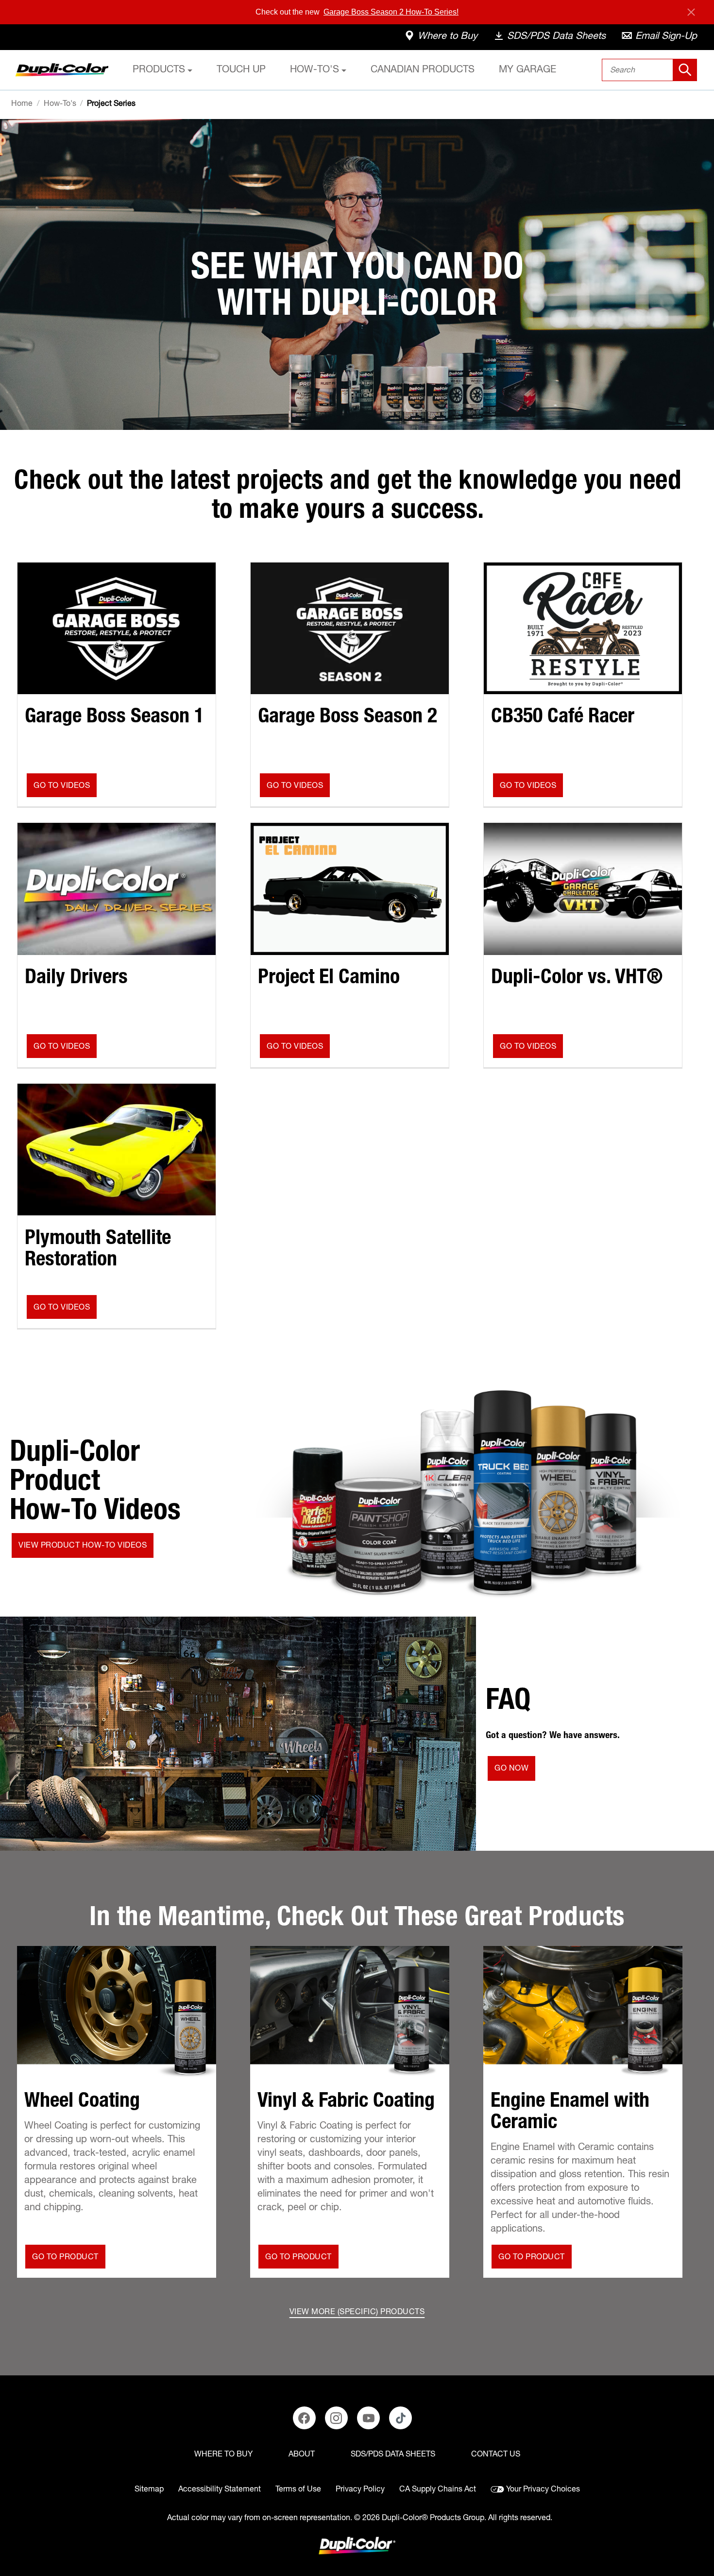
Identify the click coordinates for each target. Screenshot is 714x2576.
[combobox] (650, 70)
